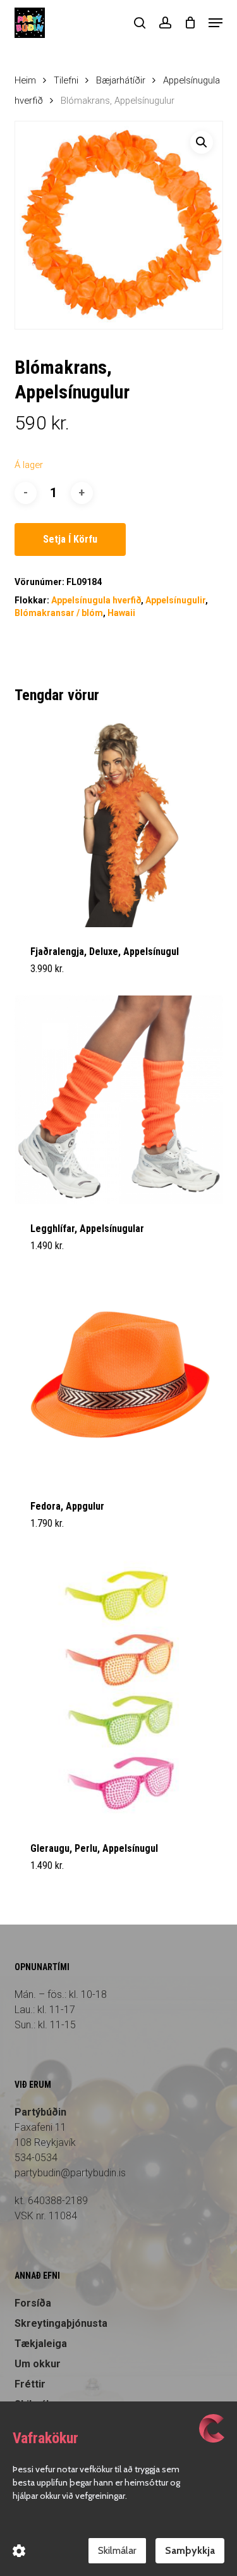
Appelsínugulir (175, 600)
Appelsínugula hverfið (96, 600)
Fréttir (30, 2384)
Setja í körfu (70, 539)
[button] (216, 23)
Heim (25, 80)
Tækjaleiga (41, 2344)
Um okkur (38, 2364)
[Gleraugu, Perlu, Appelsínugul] (119, 1687)
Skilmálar (117, 2550)
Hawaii (121, 613)
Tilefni (66, 80)
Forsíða (33, 2303)
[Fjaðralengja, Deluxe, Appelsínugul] (119, 823)
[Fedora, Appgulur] (119, 1377)
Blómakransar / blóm (59, 613)
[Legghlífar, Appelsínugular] (119, 1100)
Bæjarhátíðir (121, 80)
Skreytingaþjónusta (61, 2323)
